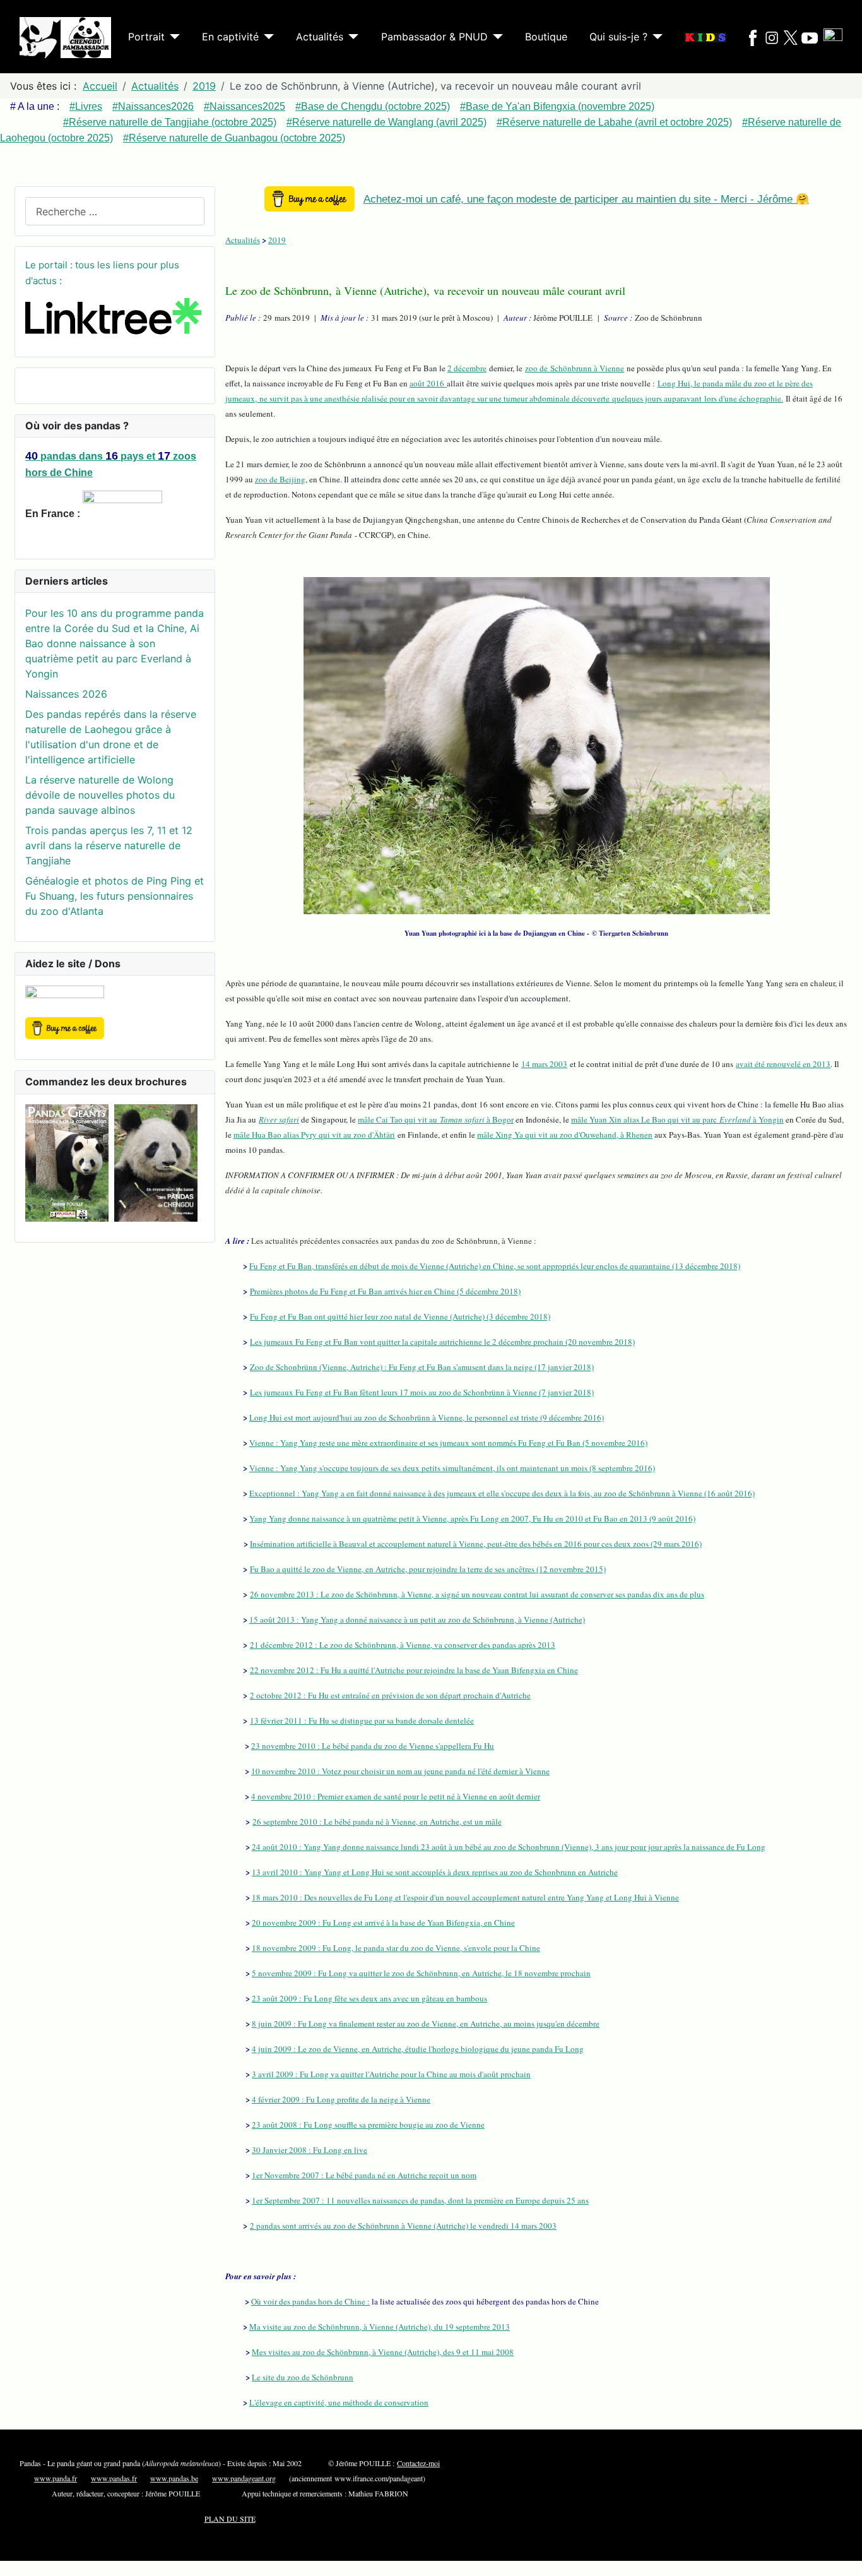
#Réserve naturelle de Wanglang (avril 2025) (387, 122)
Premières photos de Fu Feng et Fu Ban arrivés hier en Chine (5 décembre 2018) (385, 1291)
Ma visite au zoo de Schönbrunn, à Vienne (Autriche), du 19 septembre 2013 (380, 2327)
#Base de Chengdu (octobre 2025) (373, 106)
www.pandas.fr (114, 2478)
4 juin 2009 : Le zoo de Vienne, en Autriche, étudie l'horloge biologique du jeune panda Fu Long (418, 2049)
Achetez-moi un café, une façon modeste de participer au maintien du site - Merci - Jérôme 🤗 (586, 199)
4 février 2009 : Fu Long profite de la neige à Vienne (341, 2099)
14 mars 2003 (544, 1064)
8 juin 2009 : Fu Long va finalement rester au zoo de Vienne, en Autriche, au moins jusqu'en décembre (426, 2024)
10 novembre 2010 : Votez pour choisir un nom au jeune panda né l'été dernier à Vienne (400, 1771)
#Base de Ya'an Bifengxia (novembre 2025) (557, 106)
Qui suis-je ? (618, 37)
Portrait (146, 37)
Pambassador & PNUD (434, 37)
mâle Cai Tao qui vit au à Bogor (436, 1119)
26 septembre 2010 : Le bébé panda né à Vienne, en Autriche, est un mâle (377, 1822)
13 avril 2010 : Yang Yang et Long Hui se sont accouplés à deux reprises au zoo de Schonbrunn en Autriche (435, 1872)
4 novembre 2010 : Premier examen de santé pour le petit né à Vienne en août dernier (396, 1796)
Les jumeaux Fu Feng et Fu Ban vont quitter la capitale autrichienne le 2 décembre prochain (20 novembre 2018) (442, 1342)
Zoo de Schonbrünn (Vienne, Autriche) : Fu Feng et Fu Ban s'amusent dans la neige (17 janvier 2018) (422, 1367)
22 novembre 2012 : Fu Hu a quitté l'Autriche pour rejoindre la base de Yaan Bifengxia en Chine (414, 1670)
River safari (279, 1119)
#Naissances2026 (153, 106)
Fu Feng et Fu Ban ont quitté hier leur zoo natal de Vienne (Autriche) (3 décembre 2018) (400, 1316)
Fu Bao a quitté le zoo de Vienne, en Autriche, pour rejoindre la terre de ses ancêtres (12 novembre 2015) (428, 1569)
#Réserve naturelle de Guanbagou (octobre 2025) (234, 138)
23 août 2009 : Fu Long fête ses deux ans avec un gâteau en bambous (369, 1998)
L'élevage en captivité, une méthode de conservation (339, 2402)
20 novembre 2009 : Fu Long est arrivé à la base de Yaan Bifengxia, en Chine (383, 1923)
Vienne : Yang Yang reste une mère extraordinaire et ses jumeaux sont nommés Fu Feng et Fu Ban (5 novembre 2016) (448, 1443)
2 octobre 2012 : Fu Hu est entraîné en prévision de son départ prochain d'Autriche (390, 1695)
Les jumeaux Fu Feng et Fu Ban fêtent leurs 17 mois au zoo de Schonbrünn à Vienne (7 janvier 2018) (422, 1392)
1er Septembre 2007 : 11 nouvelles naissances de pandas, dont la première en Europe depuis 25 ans (420, 2200)
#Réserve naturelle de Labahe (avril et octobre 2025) (614, 122)
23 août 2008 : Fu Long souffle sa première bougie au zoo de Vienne (368, 2125)
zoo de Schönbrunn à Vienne (575, 368)
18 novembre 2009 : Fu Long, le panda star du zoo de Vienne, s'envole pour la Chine (396, 1948)
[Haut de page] (846, 2560)
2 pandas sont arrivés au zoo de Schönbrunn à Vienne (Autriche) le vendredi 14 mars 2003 (403, 2226)
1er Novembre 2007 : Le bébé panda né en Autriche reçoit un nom (364, 2175)
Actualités (320, 37)
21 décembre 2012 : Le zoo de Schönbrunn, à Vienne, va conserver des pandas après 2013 (403, 1645)
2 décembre (467, 368)
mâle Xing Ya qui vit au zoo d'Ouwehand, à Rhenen (565, 1135)
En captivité (230, 37)
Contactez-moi (418, 2463)
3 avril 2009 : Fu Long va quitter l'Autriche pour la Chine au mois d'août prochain (391, 2074)
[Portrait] (172, 37)
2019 (277, 240)
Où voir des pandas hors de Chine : (310, 2301)
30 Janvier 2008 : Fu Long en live (310, 2150)
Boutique (546, 37)
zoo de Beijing (280, 479)
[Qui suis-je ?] (655, 37)
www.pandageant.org (244, 2478)
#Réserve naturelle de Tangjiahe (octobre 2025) (170, 122)
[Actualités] (351, 37)
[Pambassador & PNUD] (495, 37)
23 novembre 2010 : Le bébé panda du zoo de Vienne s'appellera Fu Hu (373, 1746)
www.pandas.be (174, 2478)
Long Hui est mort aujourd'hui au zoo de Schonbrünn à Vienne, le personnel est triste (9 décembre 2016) (427, 1417)
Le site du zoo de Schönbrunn (303, 2377)
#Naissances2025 (245, 106)
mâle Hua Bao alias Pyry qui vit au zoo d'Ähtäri (314, 1135)
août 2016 (428, 383)
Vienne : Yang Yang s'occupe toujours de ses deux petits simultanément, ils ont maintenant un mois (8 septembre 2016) (452, 1468)
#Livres (86, 106)
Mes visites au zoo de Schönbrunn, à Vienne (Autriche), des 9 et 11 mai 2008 (383, 2352)
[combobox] (115, 211)
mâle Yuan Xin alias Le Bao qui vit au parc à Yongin (677, 1119)
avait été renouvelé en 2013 (783, 1064)
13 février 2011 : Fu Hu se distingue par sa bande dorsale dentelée (362, 1720)
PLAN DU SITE (230, 2519)
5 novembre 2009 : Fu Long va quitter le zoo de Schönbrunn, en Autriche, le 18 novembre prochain (421, 1973)
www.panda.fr (56, 2478)
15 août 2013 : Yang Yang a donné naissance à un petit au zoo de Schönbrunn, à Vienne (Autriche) (417, 1619)
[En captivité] (266, 37)
